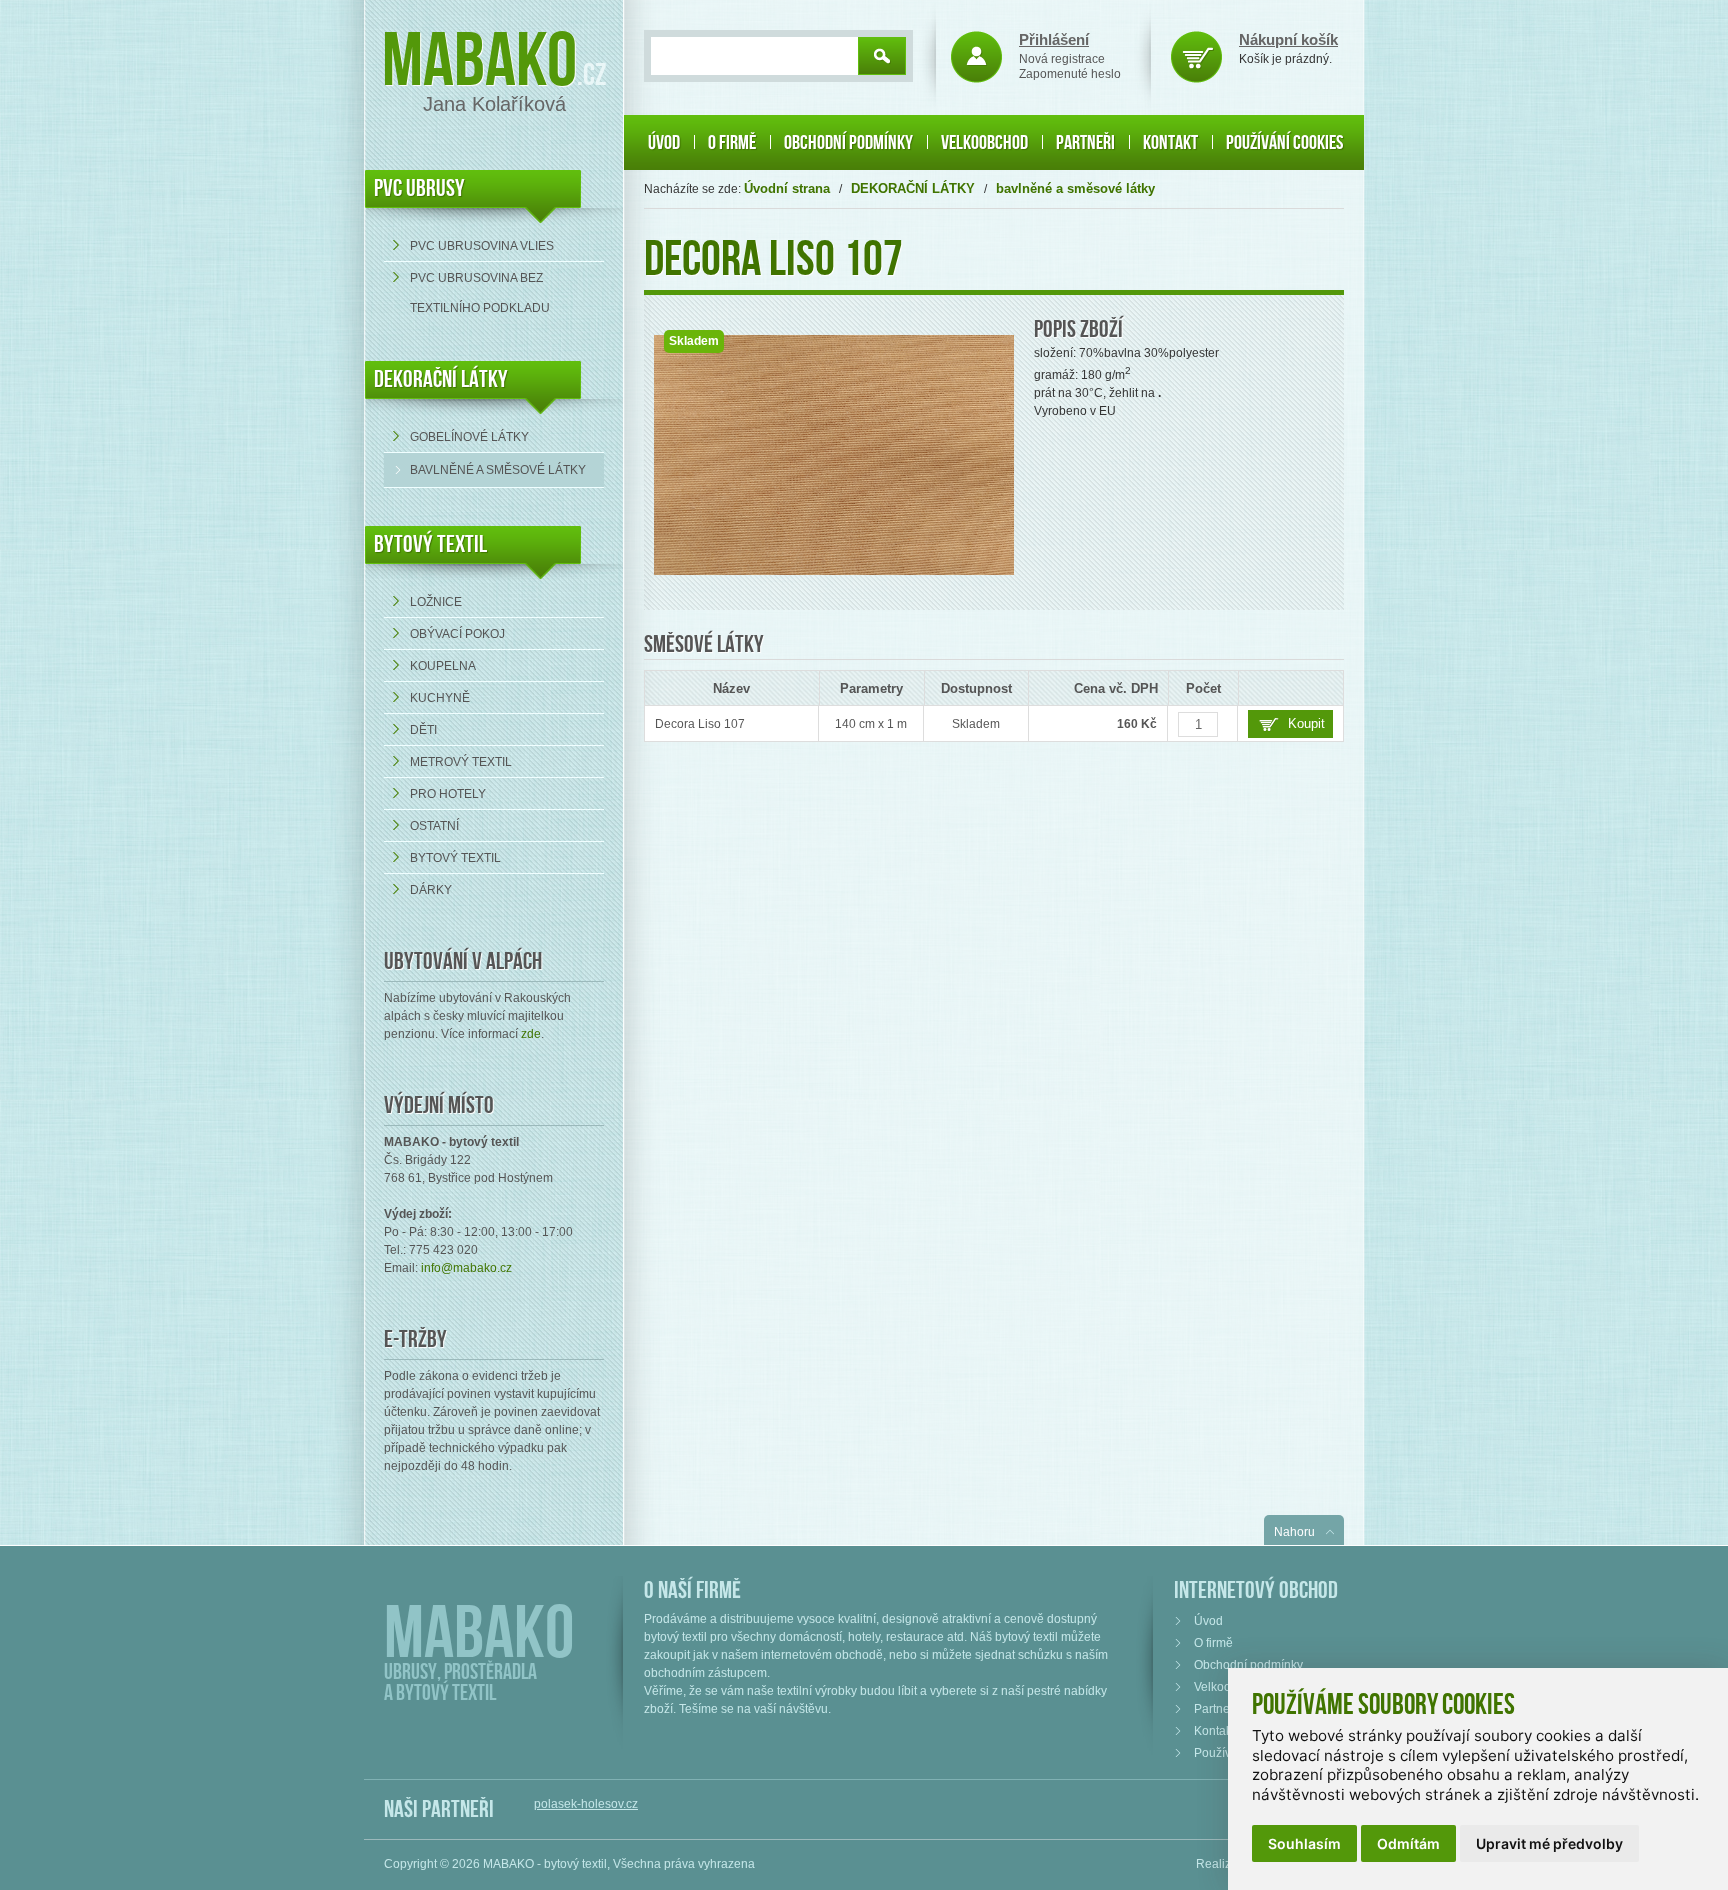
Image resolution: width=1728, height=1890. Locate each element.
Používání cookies (1284, 143)
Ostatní (434, 826)
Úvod (664, 143)
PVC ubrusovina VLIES (482, 246)
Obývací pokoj (457, 634)
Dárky (431, 890)
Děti (423, 730)
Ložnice (436, 602)
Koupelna (443, 666)
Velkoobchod (984, 143)
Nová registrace (1062, 59)
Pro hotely (448, 794)
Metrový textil (461, 762)
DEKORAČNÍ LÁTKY (441, 379)
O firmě (732, 143)
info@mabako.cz (466, 1268)
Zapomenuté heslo (1070, 74)
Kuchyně (440, 698)
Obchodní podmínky (848, 143)
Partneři (1085, 143)
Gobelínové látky (469, 437)
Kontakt (1170, 143)
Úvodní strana (787, 188)
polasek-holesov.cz (586, 1804)
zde (531, 1034)
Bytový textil (430, 544)
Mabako (479, 62)
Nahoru (1294, 1532)
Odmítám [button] (1408, 1843)
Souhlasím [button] (1304, 1843)
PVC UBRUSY (419, 188)
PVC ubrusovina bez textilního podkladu (480, 293)
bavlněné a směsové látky (498, 470)
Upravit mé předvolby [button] (1549, 1843)
